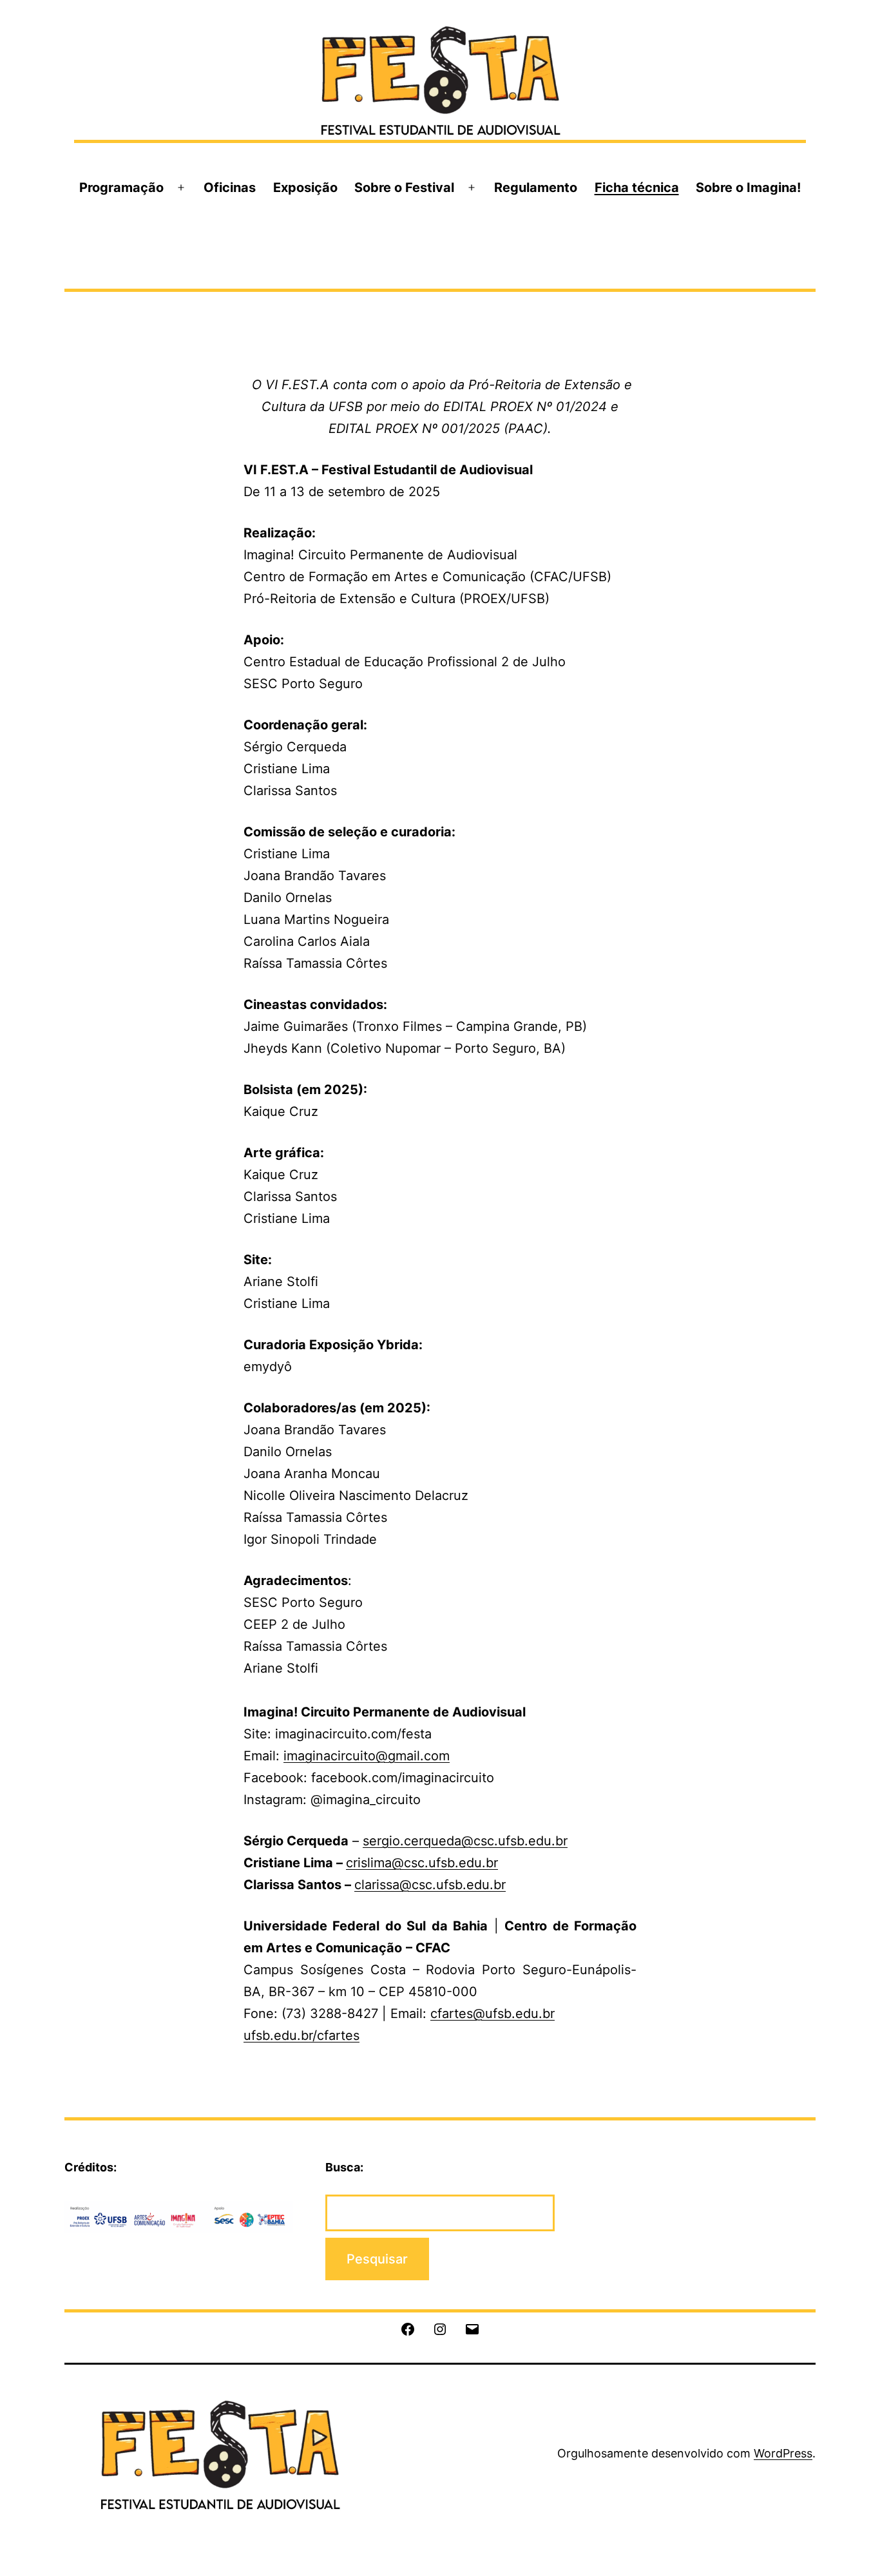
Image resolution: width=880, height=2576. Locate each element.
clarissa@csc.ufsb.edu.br (430, 1885)
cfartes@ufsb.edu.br (493, 2014)
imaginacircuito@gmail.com (367, 1756)
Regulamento (536, 187)
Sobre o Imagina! (748, 187)
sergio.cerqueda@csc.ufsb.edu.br (465, 1841)
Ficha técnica (637, 187)
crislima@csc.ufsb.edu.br (422, 1863)
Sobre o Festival (404, 187)
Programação (121, 187)
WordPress (783, 2453)
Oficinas (230, 187)
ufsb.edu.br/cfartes (301, 2035)
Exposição (305, 187)
